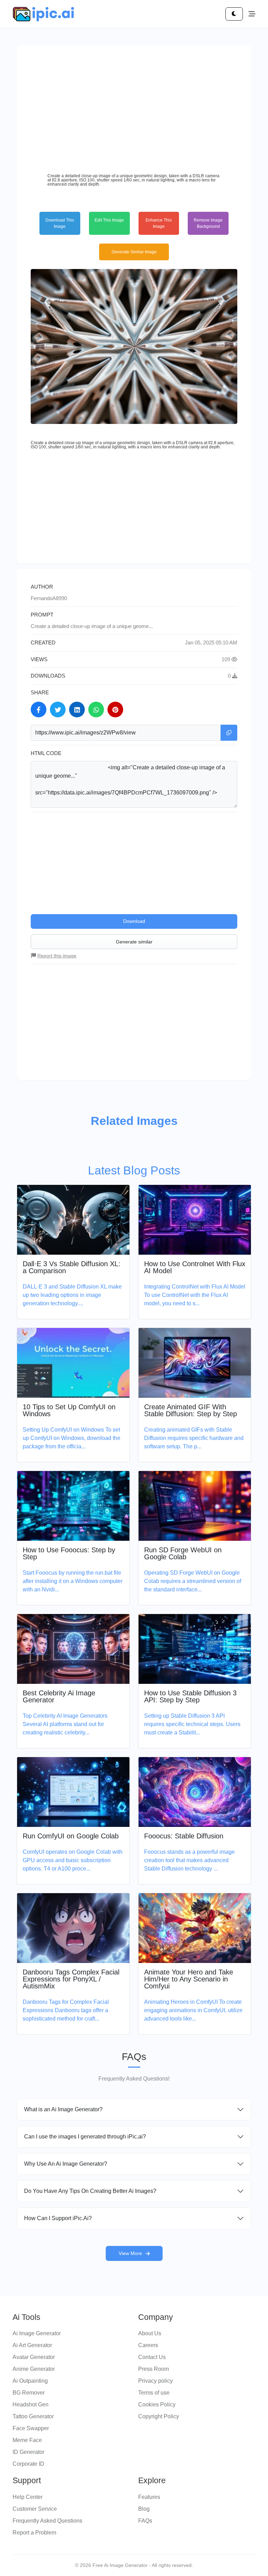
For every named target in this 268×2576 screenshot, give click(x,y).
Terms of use (154, 2393)
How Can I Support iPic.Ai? (58, 2218)
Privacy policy (155, 2381)
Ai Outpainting (30, 2381)
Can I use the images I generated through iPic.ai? (85, 2137)
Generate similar (134, 942)
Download (134, 921)
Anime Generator (34, 2369)
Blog (144, 2509)
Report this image (57, 956)
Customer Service (35, 2509)
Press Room (154, 2369)
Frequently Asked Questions (47, 2521)
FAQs (145, 2521)
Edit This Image (109, 220)
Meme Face (27, 2440)
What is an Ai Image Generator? (63, 2109)
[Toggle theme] (234, 14)
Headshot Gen (31, 2405)
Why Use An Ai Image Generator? (66, 2164)
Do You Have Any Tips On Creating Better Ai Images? (90, 2191)
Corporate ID (28, 2464)
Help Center (28, 2497)
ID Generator (28, 2452)
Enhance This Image (159, 223)
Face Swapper (31, 2428)
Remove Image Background (208, 223)
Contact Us (152, 2357)
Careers (148, 2345)
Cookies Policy (157, 2405)
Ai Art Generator (32, 2345)
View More (130, 2253)
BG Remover (29, 2393)
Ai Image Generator (37, 2333)
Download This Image (60, 223)
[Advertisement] (134, 108)
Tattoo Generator (33, 2416)
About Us (150, 2333)
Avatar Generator (34, 2357)
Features (149, 2497)
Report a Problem (34, 2533)
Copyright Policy (159, 2416)
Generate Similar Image (134, 252)
